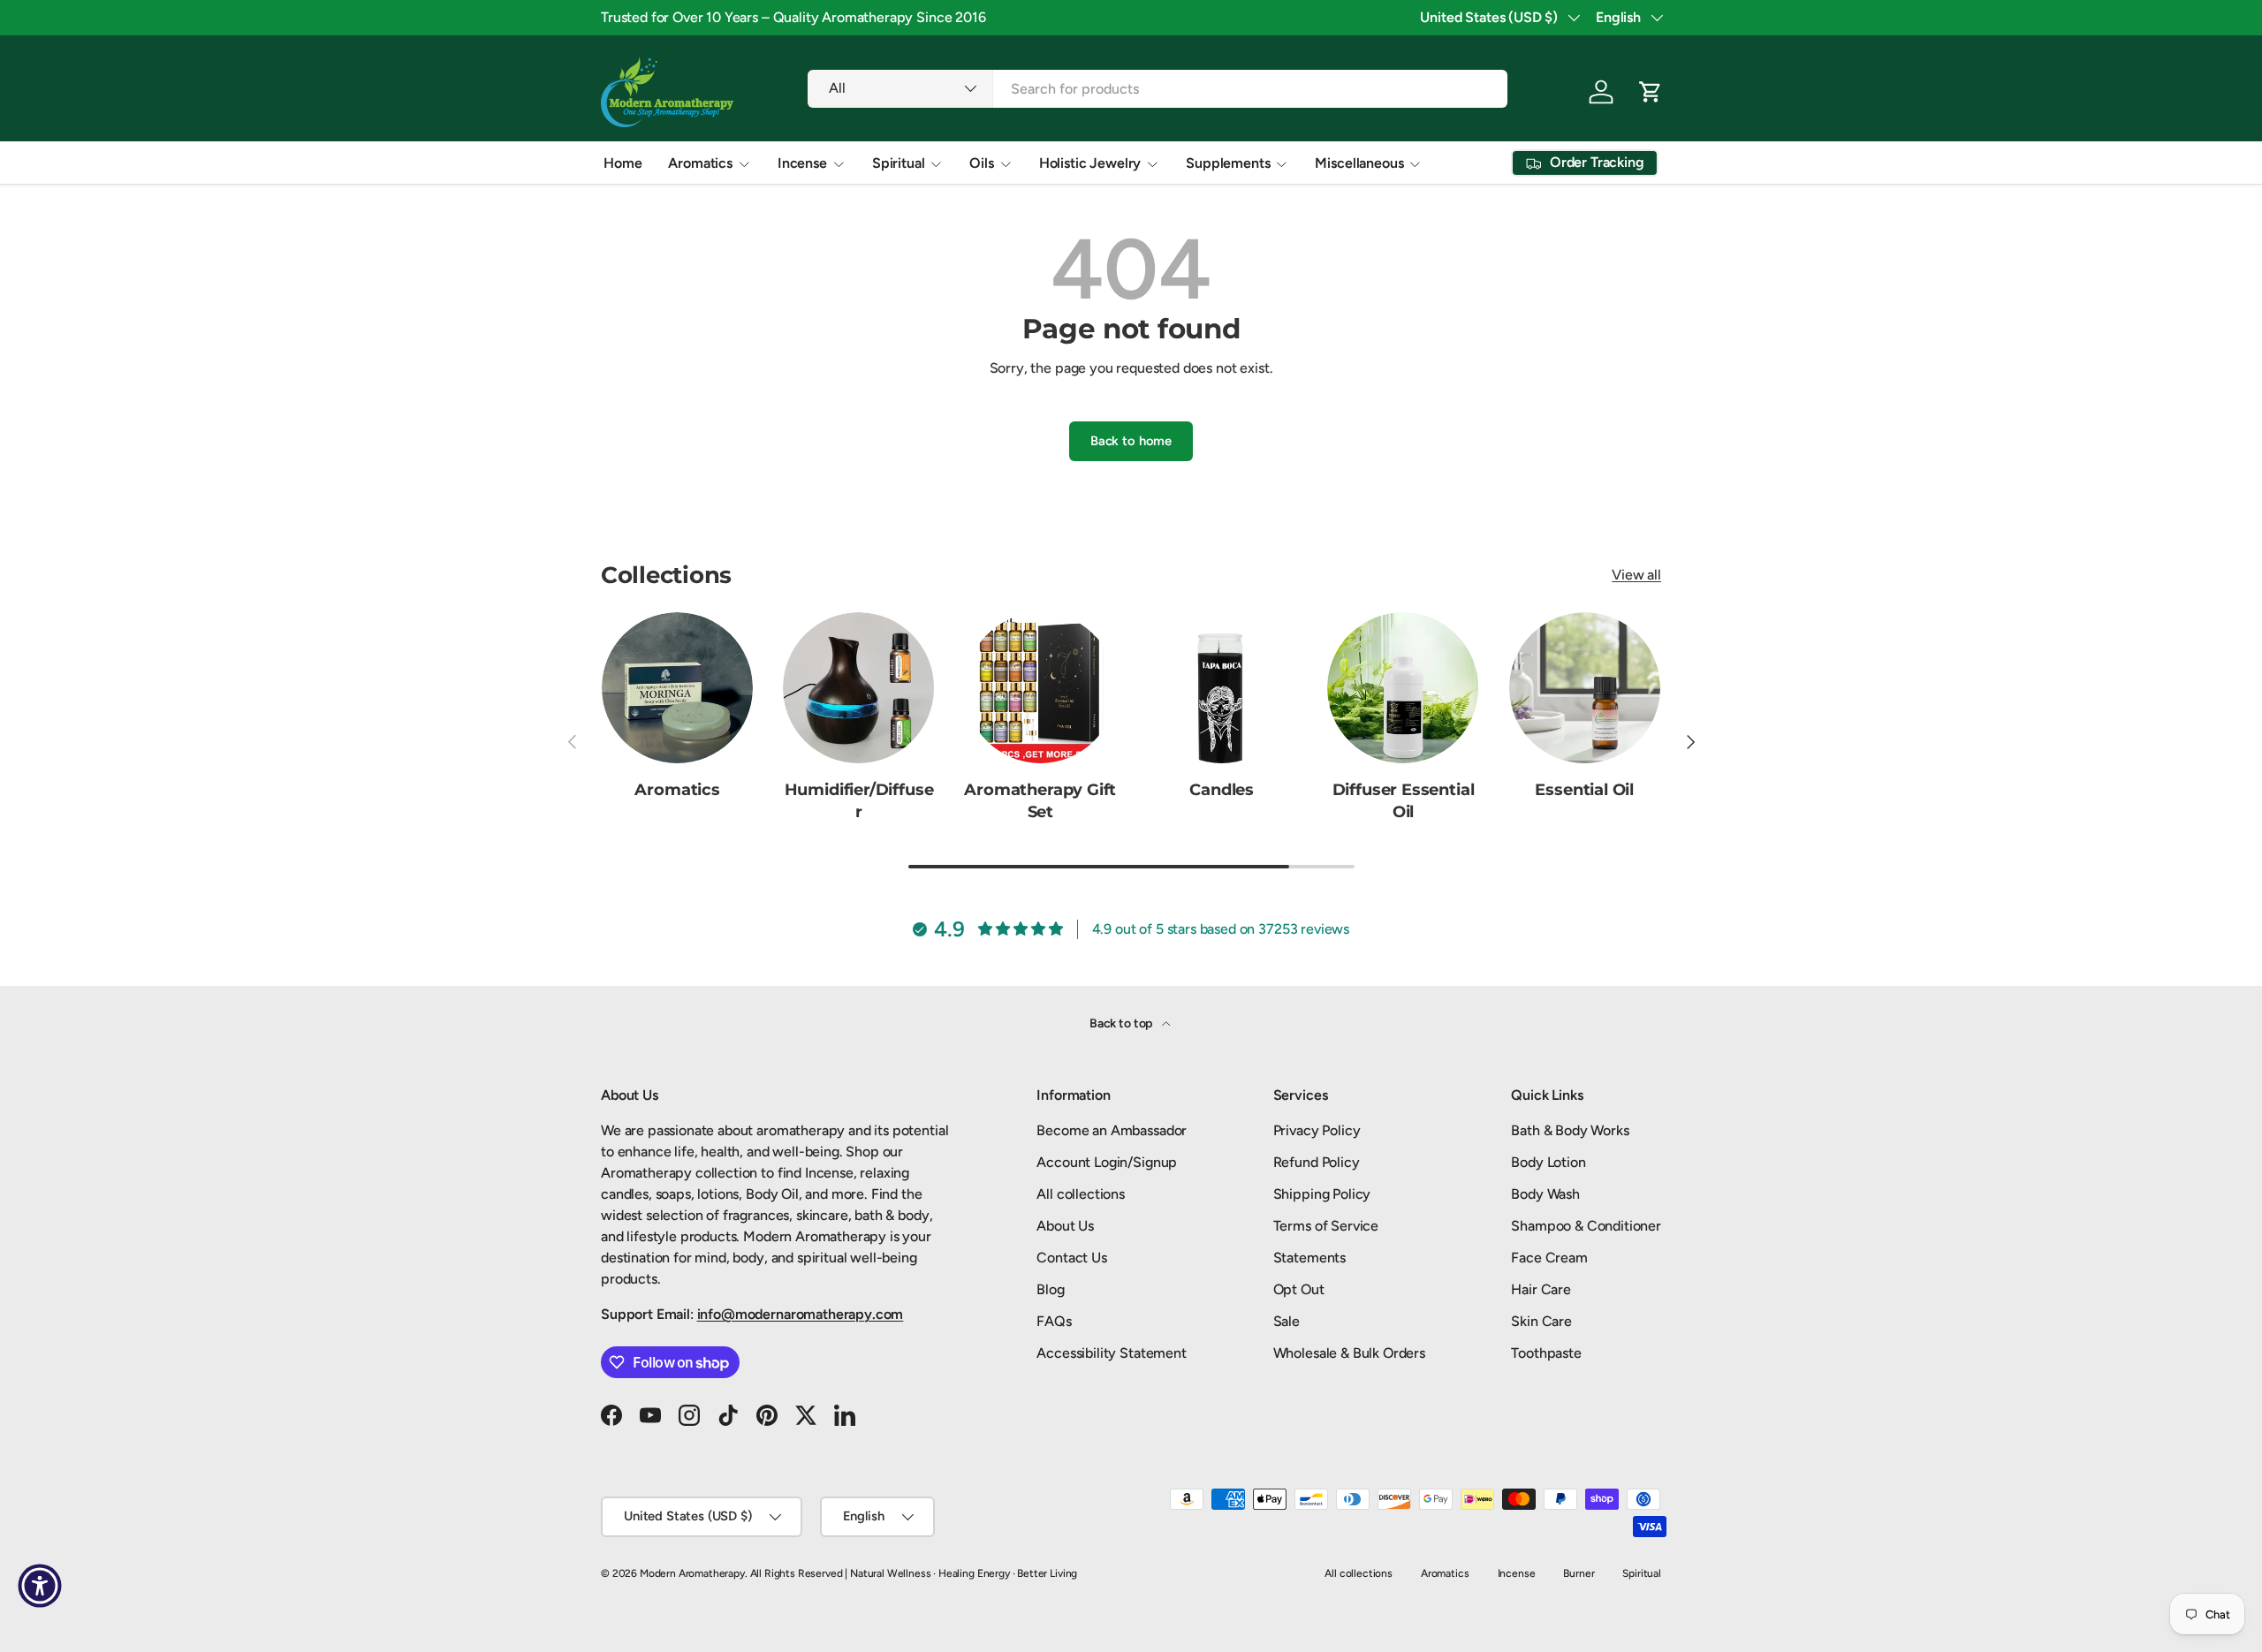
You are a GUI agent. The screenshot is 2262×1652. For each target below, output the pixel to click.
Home (622, 163)
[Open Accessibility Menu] (40, 1586)
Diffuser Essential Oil (1404, 801)
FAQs (1054, 1321)
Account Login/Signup (1107, 1162)
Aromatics (700, 163)
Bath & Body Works (1570, 1130)
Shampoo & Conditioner (1586, 1226)
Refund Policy (1317, 1162)
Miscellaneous (1359, 163)
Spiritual (899, 163)
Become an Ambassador (1112, 1130)
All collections (1081, 1194)
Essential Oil (1584, 790)
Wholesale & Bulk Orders (1349, 1353)
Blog (1050, 1289)
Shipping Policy (1322, 1194)
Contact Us (1071, 1258)
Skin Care (1541, 1321)
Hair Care (1541, 1289)
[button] (1651, 92)
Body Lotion (1548, 1162)
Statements (1309, 1258)
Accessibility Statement (1111, 1353)
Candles (1222, 790)
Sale (1287, 1321)
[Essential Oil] (1585, 688)
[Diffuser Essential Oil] (1403, 688)
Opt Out (1299, 1289)
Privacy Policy (1317, 1130)
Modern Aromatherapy (692, 1573)
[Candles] (1222, 688)
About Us (1065, 1226)
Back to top (1122, 1023)
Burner (1579, 1573)
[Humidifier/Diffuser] (858, 688)
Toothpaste (1546, 1353)
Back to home (1131, 441)
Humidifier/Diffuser (859, 801)
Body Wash (1545, 1194)
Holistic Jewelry (1090, 163)
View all (1636, 575)
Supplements (1228, 163)
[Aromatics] (677, 688)
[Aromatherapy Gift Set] (1040, 688)
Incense (802, 163)
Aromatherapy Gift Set (1040, 801)
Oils (981, 163)
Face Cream (1549, 1258)
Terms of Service (1326, 1226)
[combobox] (1157, 89)
